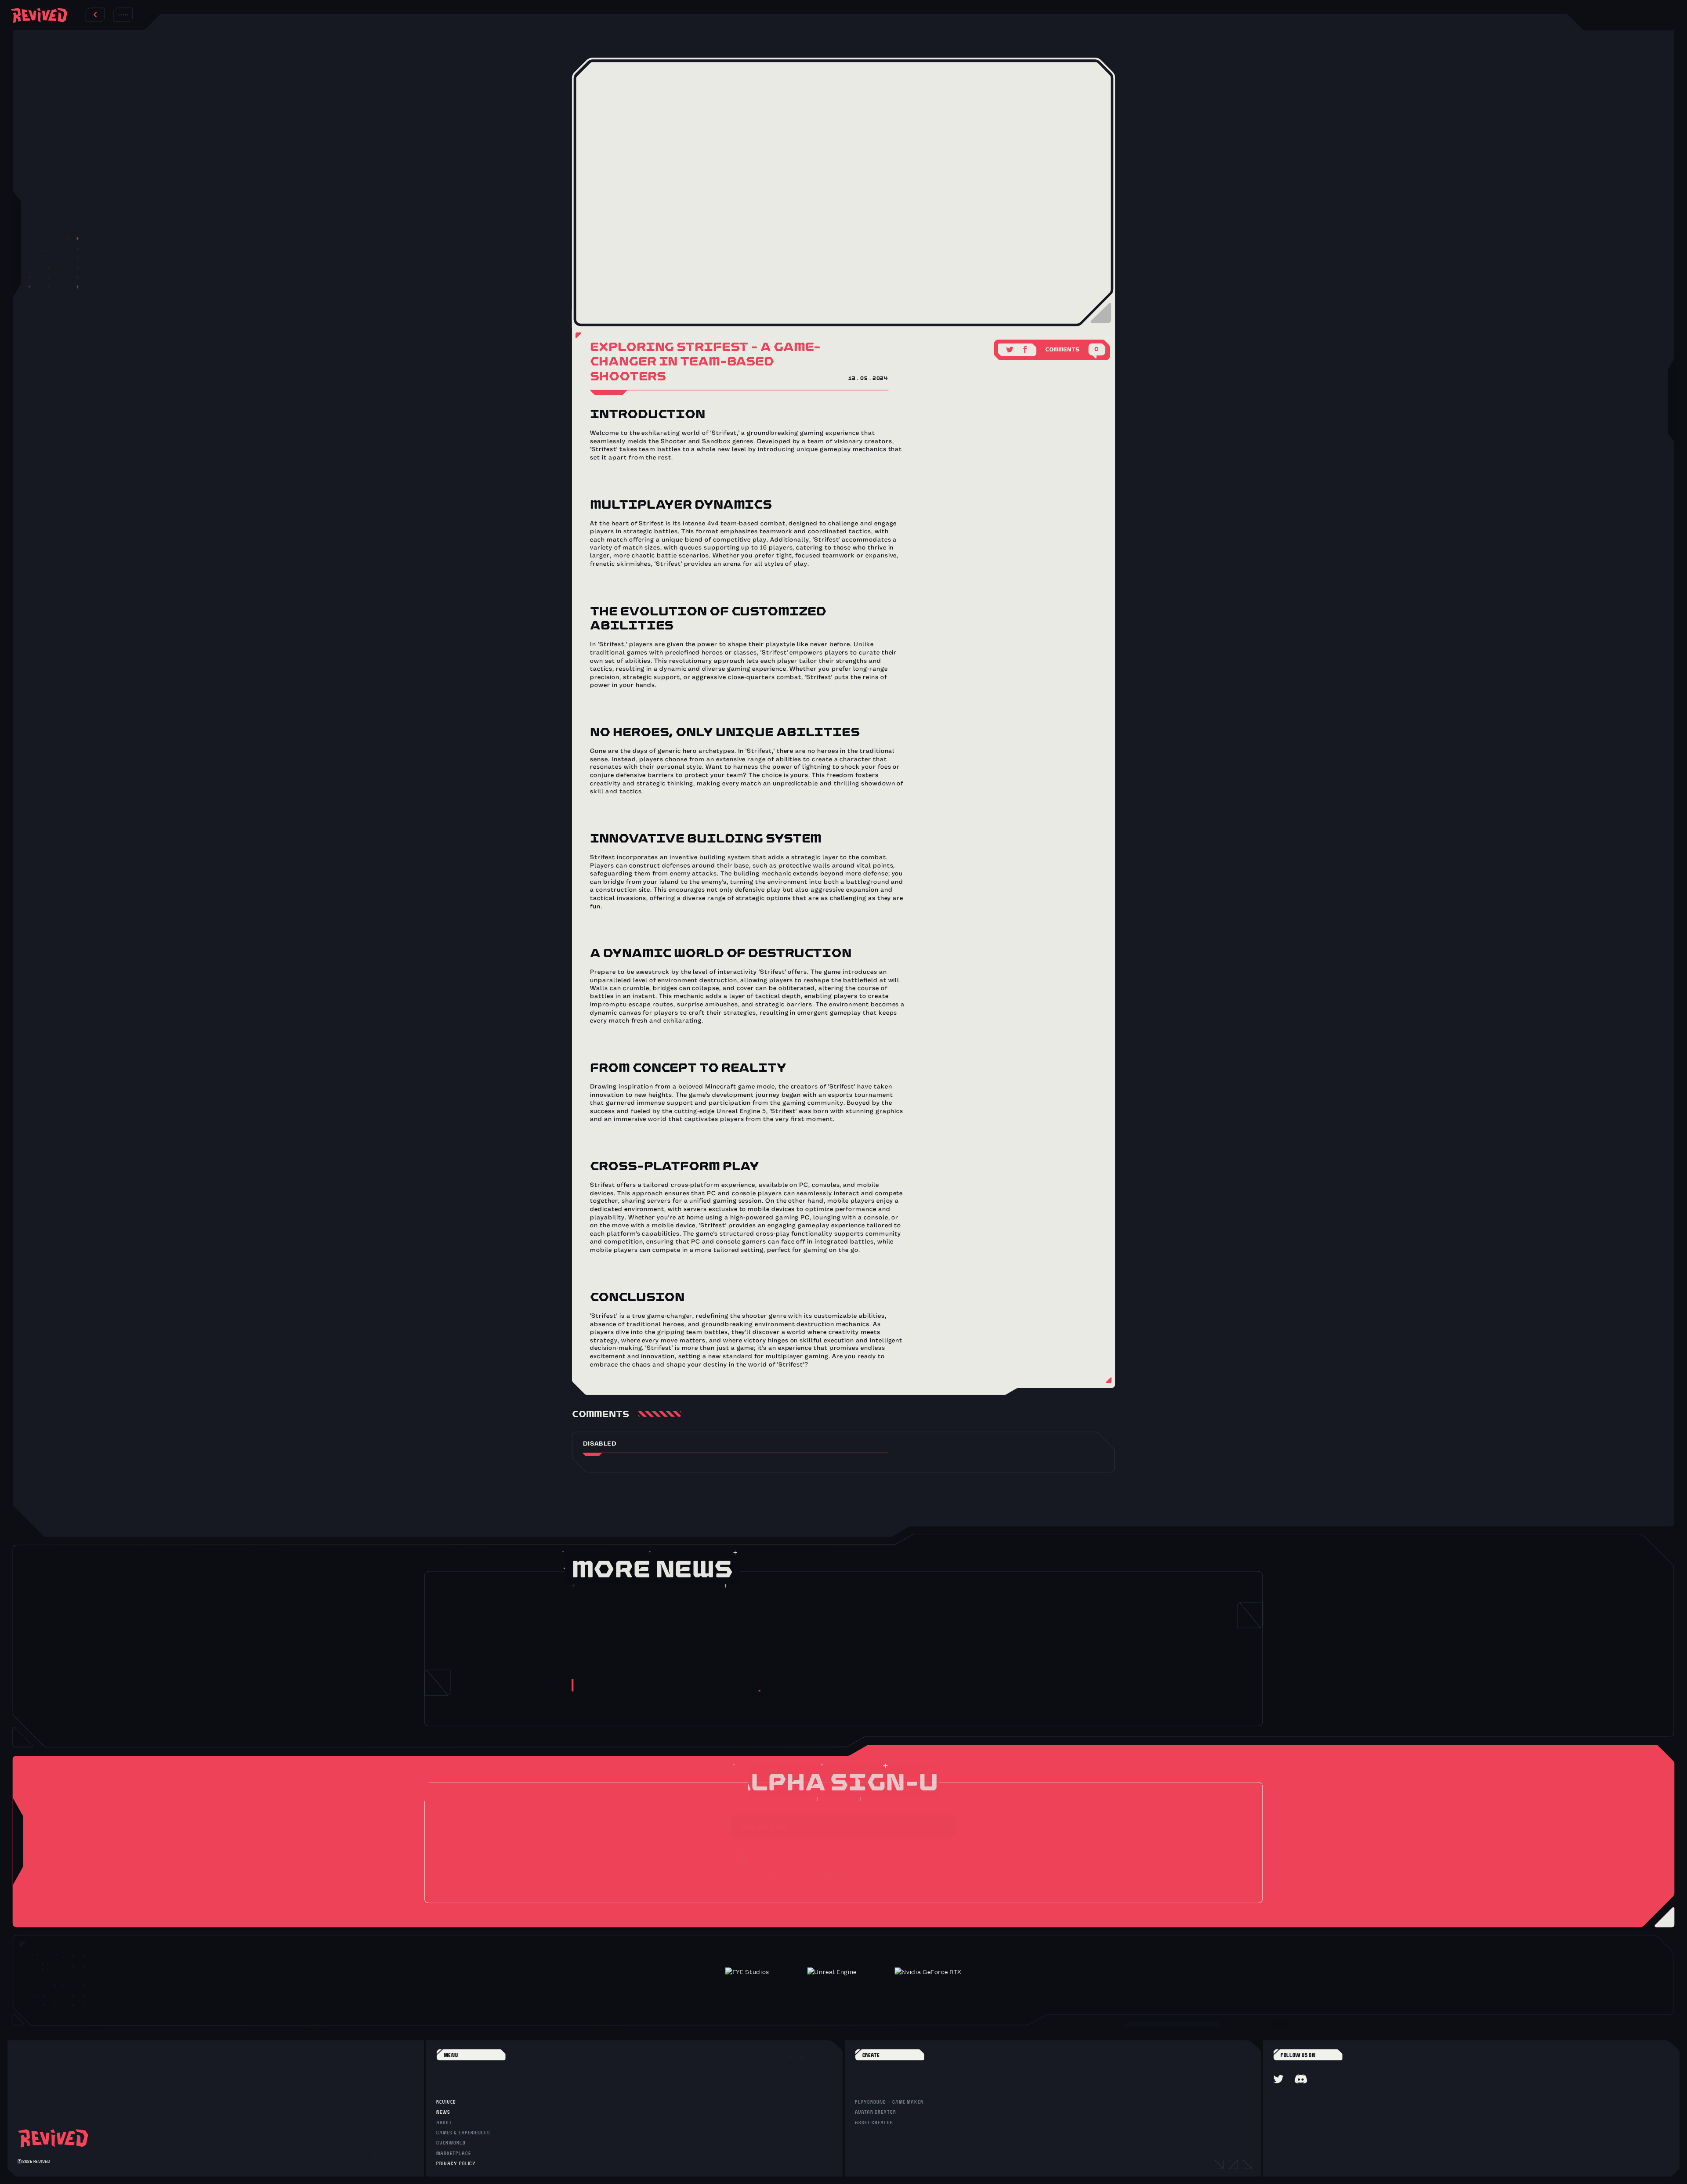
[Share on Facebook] (1026, 347)
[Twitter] (1278, 2079)
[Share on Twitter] (1010, 347)
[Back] (95, 15)
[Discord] (1301, 2079)
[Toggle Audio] (123, 15)
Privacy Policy (832, 1881)
